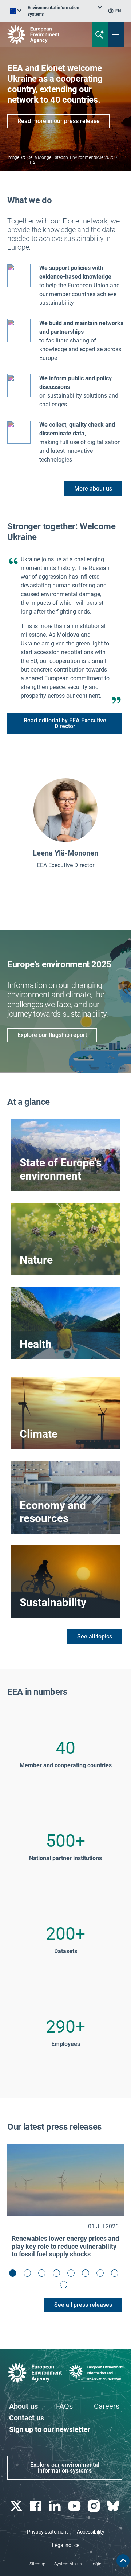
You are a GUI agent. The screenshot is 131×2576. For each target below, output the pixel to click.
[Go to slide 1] (15, 2275)
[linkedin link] (56, 2506)
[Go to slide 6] (87, 2275)
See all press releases (83, 2305)
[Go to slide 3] (44, 2275)
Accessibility (91, 2532)
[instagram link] (94, 2506)
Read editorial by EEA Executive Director (65, 723)
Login (96, 2564)
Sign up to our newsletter (50, 2429)
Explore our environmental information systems (65, 2468)
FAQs (64, 2406)
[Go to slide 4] (58, 2275)
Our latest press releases (54, 2127)
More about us (93, 489)
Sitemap (37, 2564)
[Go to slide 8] (116, 2275)
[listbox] (65, 11)
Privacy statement (47, 2532)
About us (23, 2406)
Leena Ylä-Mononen (65, 853)
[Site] (44, 34)
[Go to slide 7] (102, 2275)
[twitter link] (17, 2506)
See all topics (95, 1636)
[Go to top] (123, 2561)
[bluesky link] (114, 2506)
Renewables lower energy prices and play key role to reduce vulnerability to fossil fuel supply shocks (65, 2246)
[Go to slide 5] (73, 2275)
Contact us (27, 2418)
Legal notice (66, 2545)
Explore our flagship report (52, 1035)
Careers (107, 2406)
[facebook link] (36, 2506)
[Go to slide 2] (29, 2275)
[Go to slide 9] (65, 2286)
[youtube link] (75, 2506)
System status (68, 2564)
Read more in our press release (59, 121)
